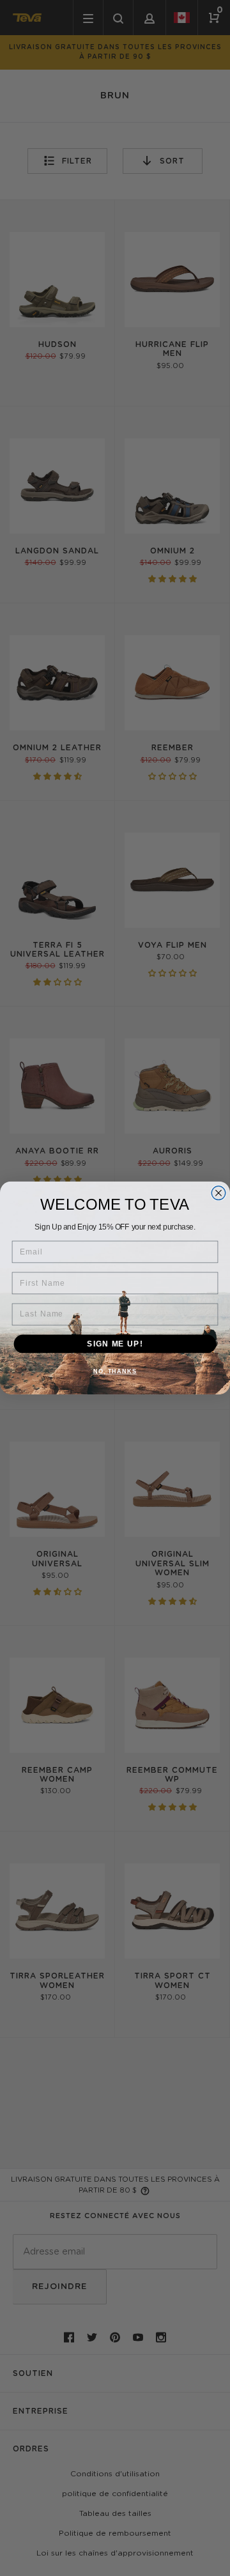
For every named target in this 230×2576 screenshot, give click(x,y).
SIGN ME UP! (115, 1343)
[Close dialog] (218, 1193)
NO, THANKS (115, 1371)
